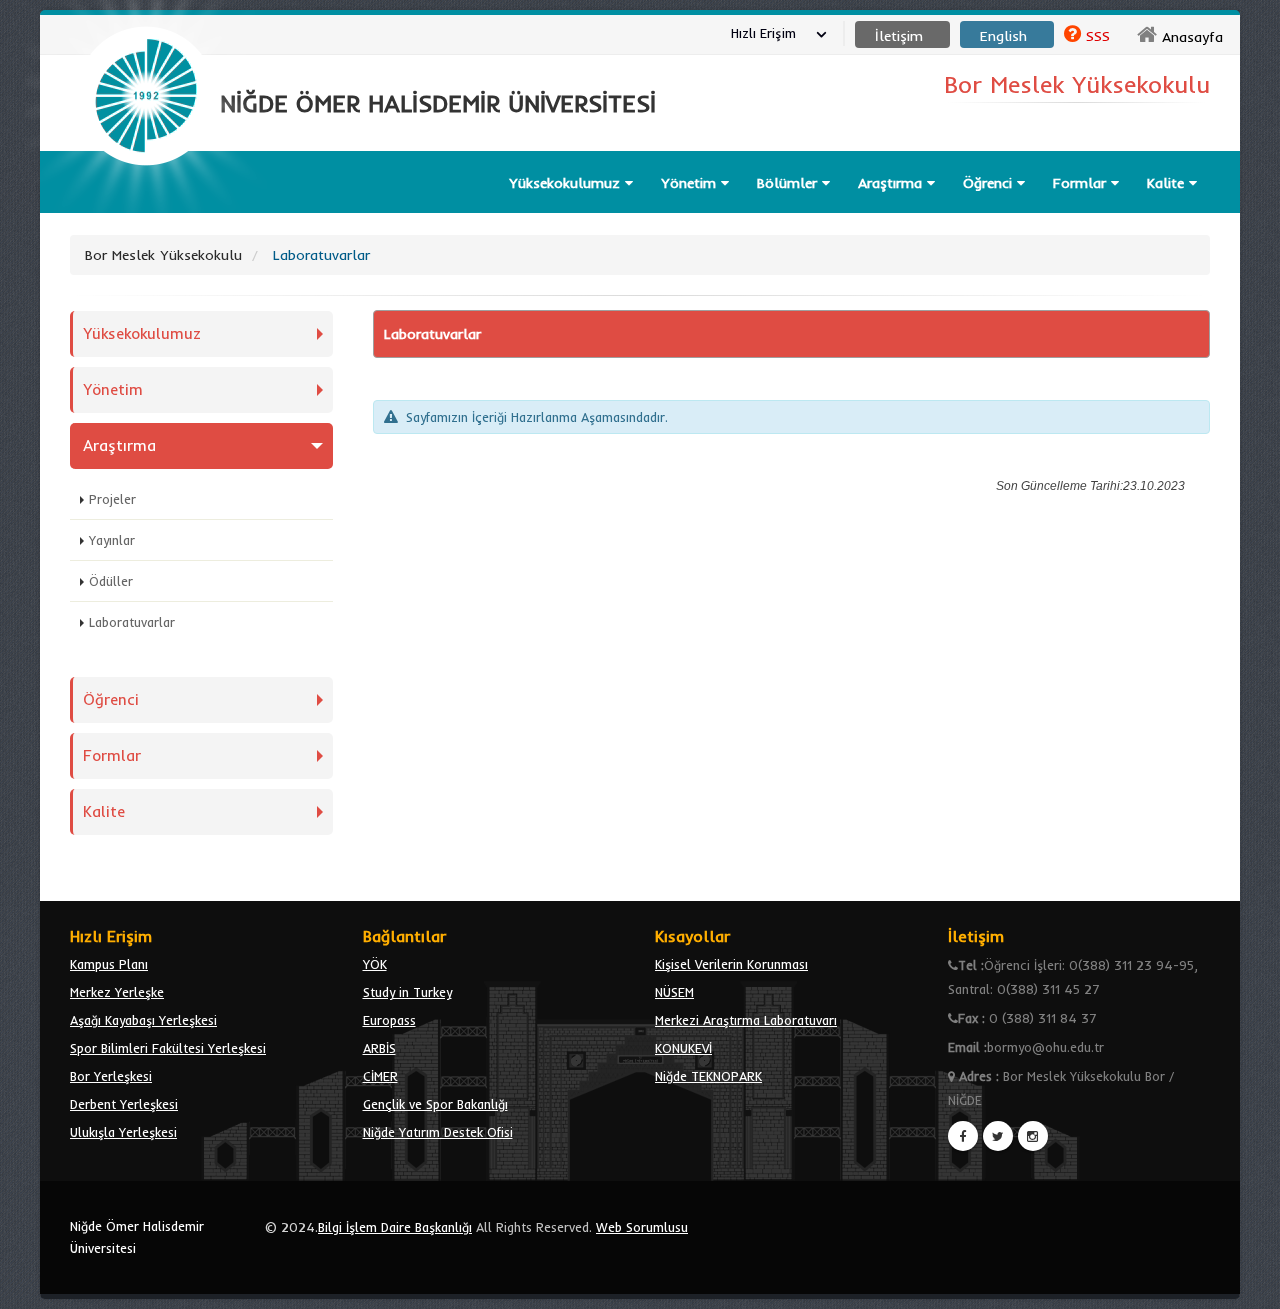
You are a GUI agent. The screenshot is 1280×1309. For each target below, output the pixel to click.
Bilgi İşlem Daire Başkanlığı (395, 1227)
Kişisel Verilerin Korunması (731, 964)
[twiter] (998, 1136)
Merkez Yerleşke (117, 992)
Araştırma (892, 183)
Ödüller (111, 581)
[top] (1245, 1285)
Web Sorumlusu (642, 1227)
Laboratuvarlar (132, 622)
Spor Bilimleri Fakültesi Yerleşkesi (168, 1048)
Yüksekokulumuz (567, 183)
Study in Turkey (407, 992)
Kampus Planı (109, 964)
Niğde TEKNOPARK (708, 1076)
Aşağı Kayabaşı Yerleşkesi (143, 1020)
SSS (1098, 36)
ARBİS (379, 1048)
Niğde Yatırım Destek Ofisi (438, 1132)
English (1003, 36)
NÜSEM (674, 992)
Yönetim (691, 183)
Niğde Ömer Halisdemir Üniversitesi (137, 1237)
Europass (389, 1020)
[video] (146, 212)
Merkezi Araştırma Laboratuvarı (746, 1020)
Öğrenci (990, 183)
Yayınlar (112, 540)
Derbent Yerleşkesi (124, 1104)
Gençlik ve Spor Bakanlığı (435, 1104)
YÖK (375, 964)
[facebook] (963, 1136)
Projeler (112, 499)
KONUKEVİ (683, 1048)
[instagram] (1033, 1136)
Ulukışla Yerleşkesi (123, 1132)
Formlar (1082, 183)
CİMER (380, 1076)
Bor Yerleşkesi (111, 1076)
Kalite (1168, 183)
